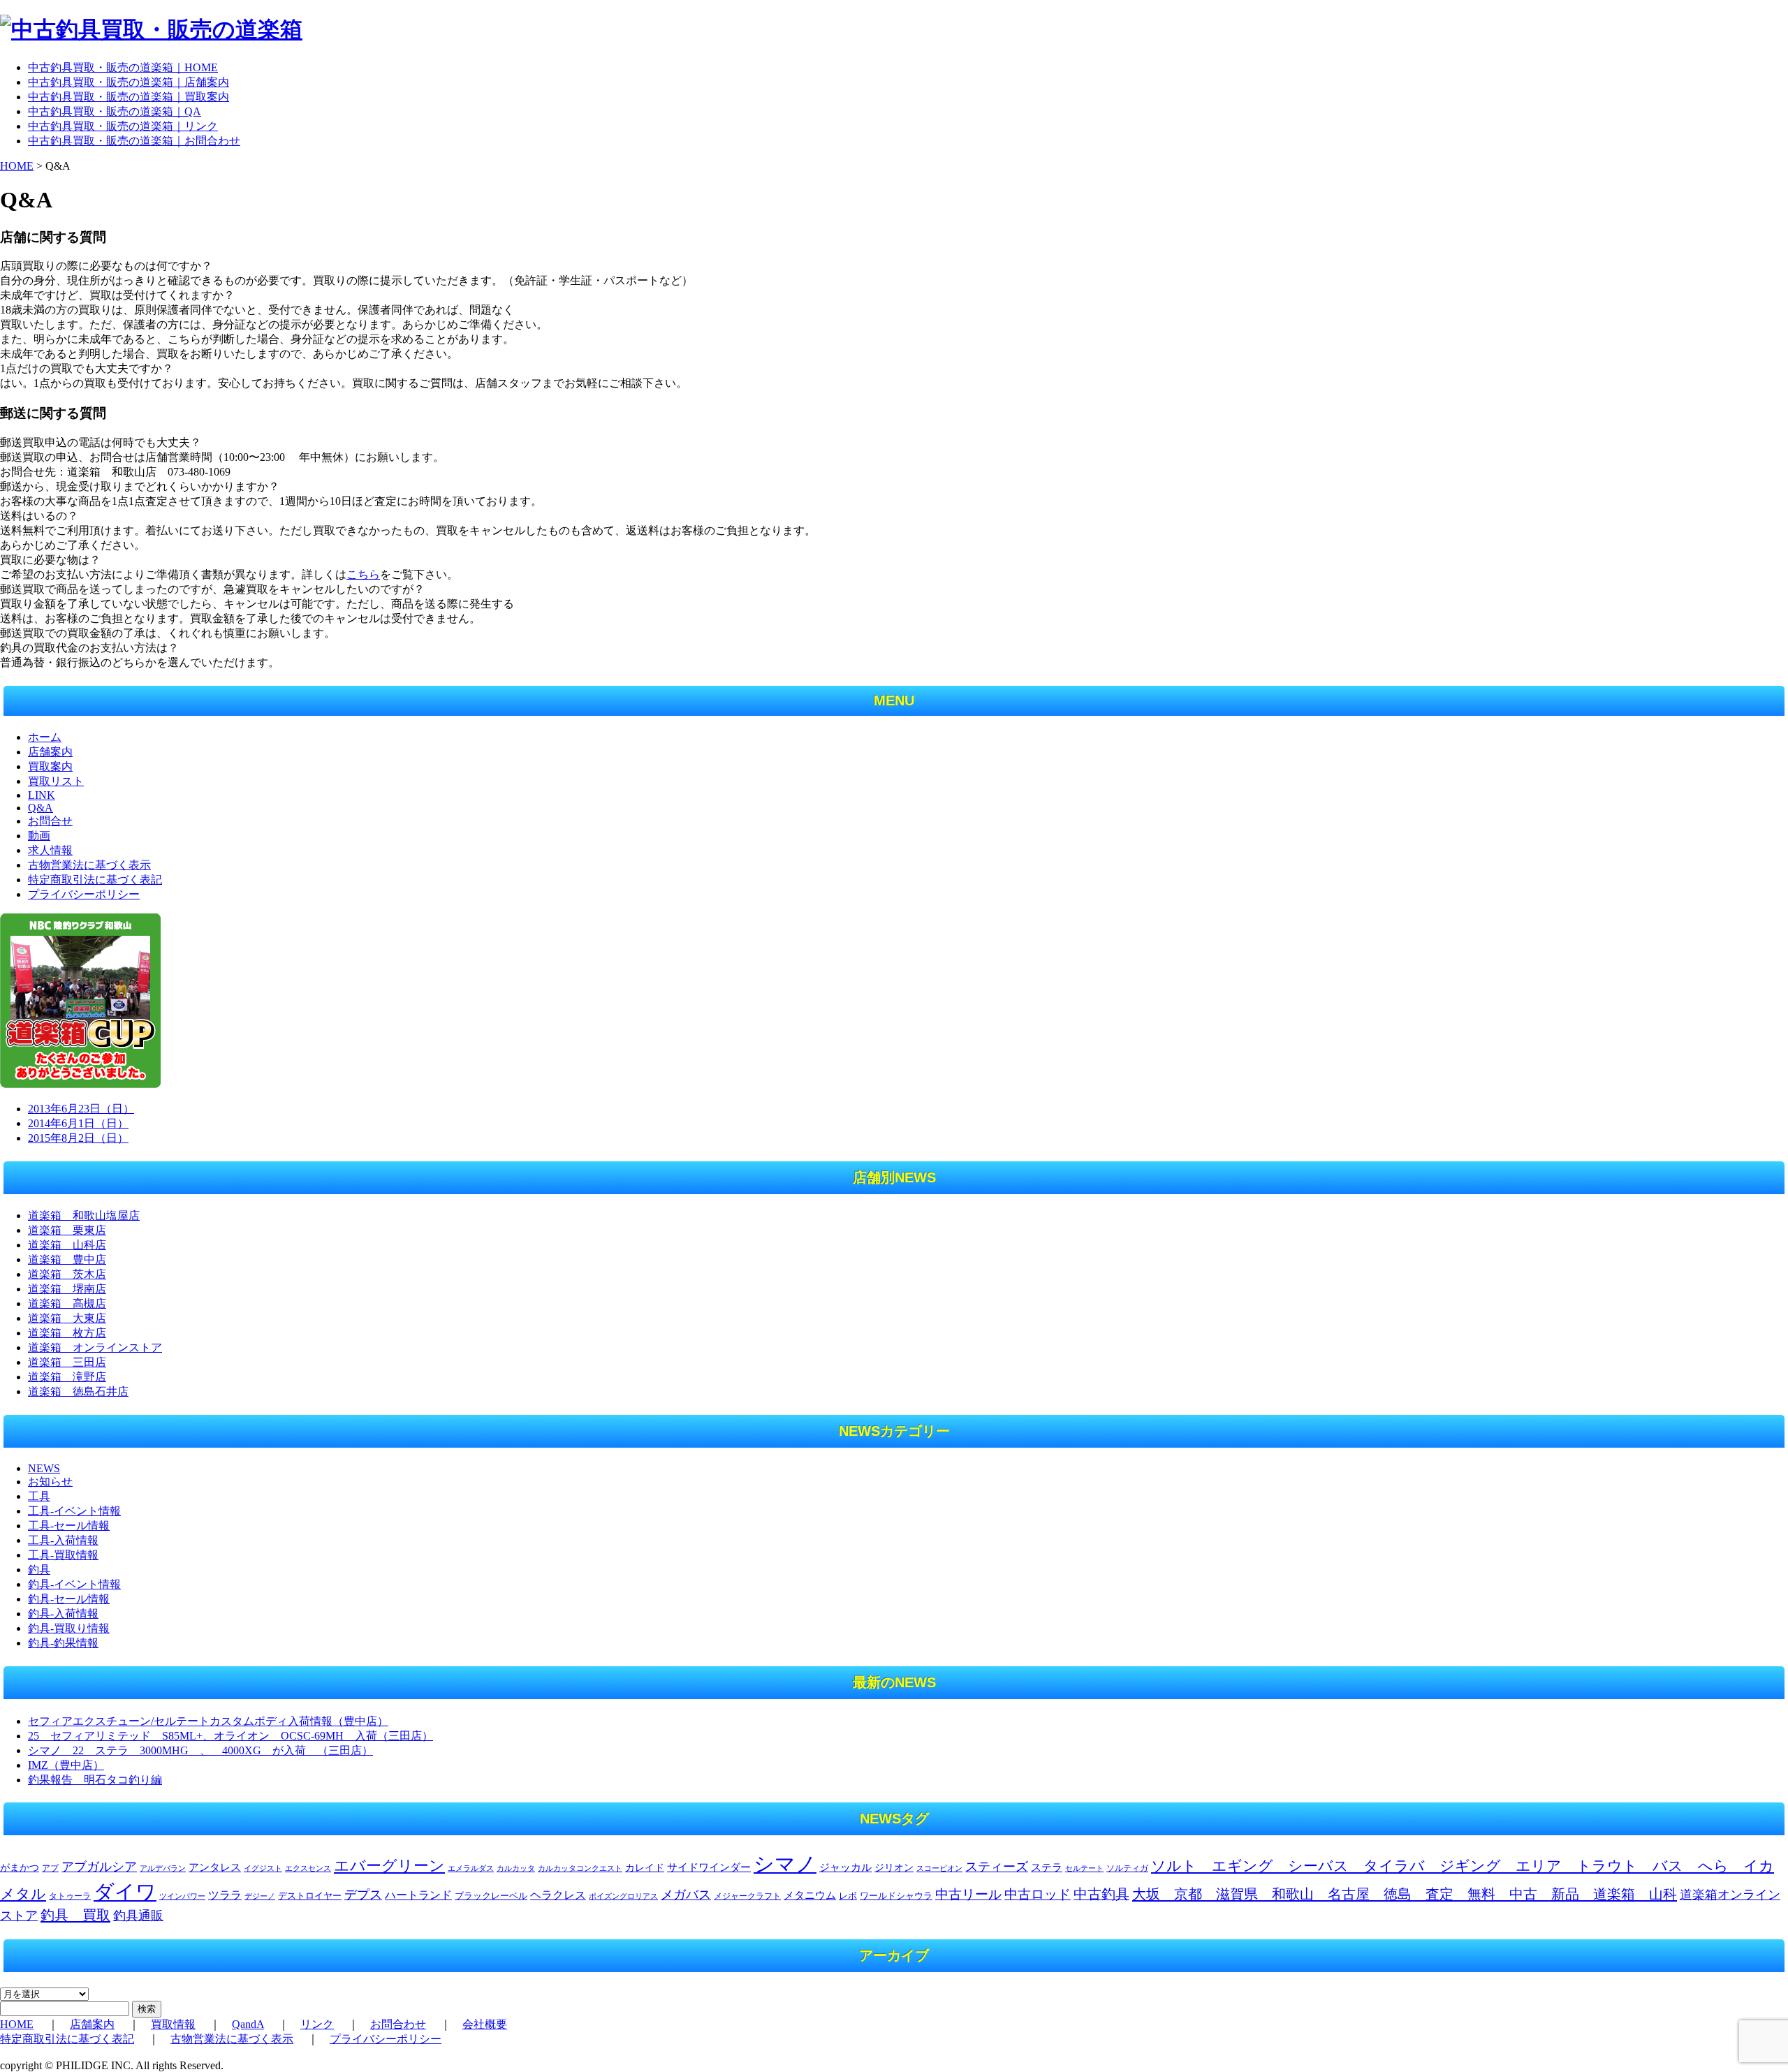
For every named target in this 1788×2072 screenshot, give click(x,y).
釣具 (39, 1570)
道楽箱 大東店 (67, 1318)
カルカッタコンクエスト (580, 1868)
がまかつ (20, 1868)
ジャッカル (845, 1867)
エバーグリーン (389, 1866)
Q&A (41, 808)
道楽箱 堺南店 (67, 1289)
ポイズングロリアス (623, 1896)
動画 (39, 836)
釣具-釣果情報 (63, 1643)
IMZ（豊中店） (66, 1765)
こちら (363, 574)
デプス (363, 1895)
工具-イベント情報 (74, 1511)
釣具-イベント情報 (74, 1584)
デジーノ (260, 1896)
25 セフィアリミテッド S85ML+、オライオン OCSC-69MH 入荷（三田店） (230, 1736)
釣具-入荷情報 (63, 1614)
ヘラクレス (558, 1895)
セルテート (1084, 1868)
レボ (848, 1896)
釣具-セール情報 (69, 1599)
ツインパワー (182, 1896)
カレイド (645, 1868)
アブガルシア (99, 1867)
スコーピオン (939, 1868)
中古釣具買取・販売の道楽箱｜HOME (123, 67)
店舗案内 (50, 752)
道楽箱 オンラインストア (95, 1347)
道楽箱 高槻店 (67, 1303)
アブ (50, 1868)
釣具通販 (138, 1916)
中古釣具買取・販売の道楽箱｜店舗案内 (129, 82)
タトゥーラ (70, 1896)
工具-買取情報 (63, 1555)
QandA (248, 2024)
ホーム (45, 737)
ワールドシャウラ (896, 1896)
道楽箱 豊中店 (67, 1259)
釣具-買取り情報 (69, 1628)
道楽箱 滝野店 (67, 1377)
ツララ (225, 1895)
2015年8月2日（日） (78, 1138)
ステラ (1047, 1867)
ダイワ (125, 1892)
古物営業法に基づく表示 (89, 865)
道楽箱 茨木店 (67, 1274)
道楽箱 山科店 (67, 1245)
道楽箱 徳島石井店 (78, 1391)
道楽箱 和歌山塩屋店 (84, 1215)
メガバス (686, 1895)
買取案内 (50, 766)
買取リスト (56, 781)
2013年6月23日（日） (81, 1109)
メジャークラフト (747, 1896)
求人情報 (50, 850)
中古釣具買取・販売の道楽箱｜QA (115, 111)
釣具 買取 (75, 1915)
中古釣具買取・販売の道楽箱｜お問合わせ (134, 141)
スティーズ (997, 1867)
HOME (17, 166)
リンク (317, 2024)
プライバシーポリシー (84, 894)
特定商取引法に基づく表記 (95, 880)
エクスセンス (308, 1868)
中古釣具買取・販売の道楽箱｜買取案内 (129, 97)
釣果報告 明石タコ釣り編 (95, 1780)
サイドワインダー (709, 1867)
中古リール (968, 1894)
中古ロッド (1038, 1894)
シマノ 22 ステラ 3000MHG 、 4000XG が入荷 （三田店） (200, 1750)
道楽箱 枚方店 (67, 1333)
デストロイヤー (310, 1896)
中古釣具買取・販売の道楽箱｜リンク (123, 126)
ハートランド (418, 1895)
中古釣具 (1101, 1894)
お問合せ (50, 821)
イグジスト (263, 1868)
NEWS (44, 1468)
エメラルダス (471, 1868)
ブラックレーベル (491, 1896)
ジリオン (894, 1867)
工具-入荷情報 (63, 1540)
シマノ (785, 1864)
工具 (39, 1496)
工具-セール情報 (69, 1526)
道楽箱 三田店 (67, 1362)
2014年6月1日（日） (78, 1123)
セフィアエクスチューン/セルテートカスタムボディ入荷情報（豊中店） (208, 1721)
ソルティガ (1127, 1868)
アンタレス (215, 1867)
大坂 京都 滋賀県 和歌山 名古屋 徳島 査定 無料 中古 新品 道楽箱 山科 (1405, 1894)
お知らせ (50, 1482)
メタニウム (810, 1895)
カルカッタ (516, 1868)
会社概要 (485, 2024)
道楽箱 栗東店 (67, 1230)
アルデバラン (163, 1868)
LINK (42, 795)
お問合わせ (398, 2024)
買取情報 (173, 2024)
